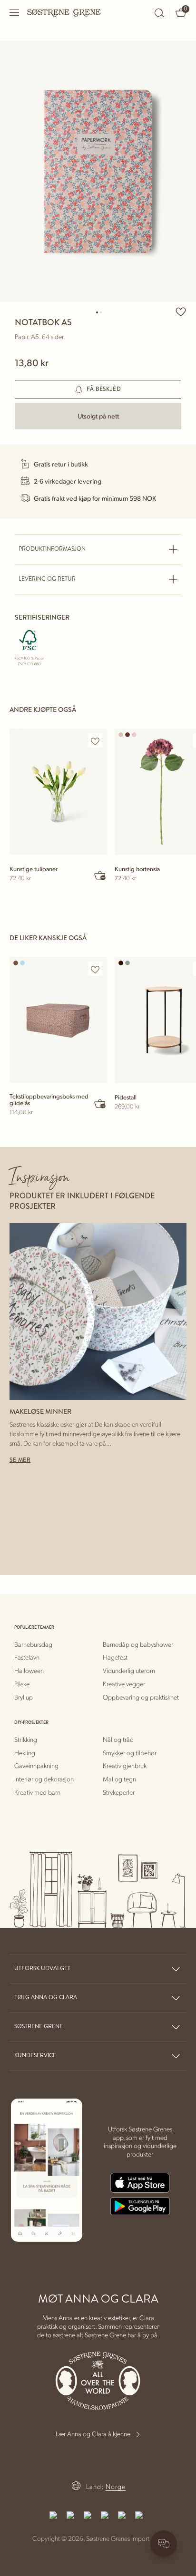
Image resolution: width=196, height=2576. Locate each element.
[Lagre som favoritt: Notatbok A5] (181, 311)
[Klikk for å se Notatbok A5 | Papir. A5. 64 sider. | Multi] (98, 171)
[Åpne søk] (159, 13)
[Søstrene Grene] (64, 12)
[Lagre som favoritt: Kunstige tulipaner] (95, 741)
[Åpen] (15, 13)
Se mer (20, 1460)
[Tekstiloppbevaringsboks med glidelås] (58, 1020)
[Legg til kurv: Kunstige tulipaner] (100, 875)
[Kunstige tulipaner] (58, 792)
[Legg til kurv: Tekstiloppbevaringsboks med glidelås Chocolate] (100, 1103)
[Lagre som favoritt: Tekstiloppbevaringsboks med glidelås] (95, 969)
